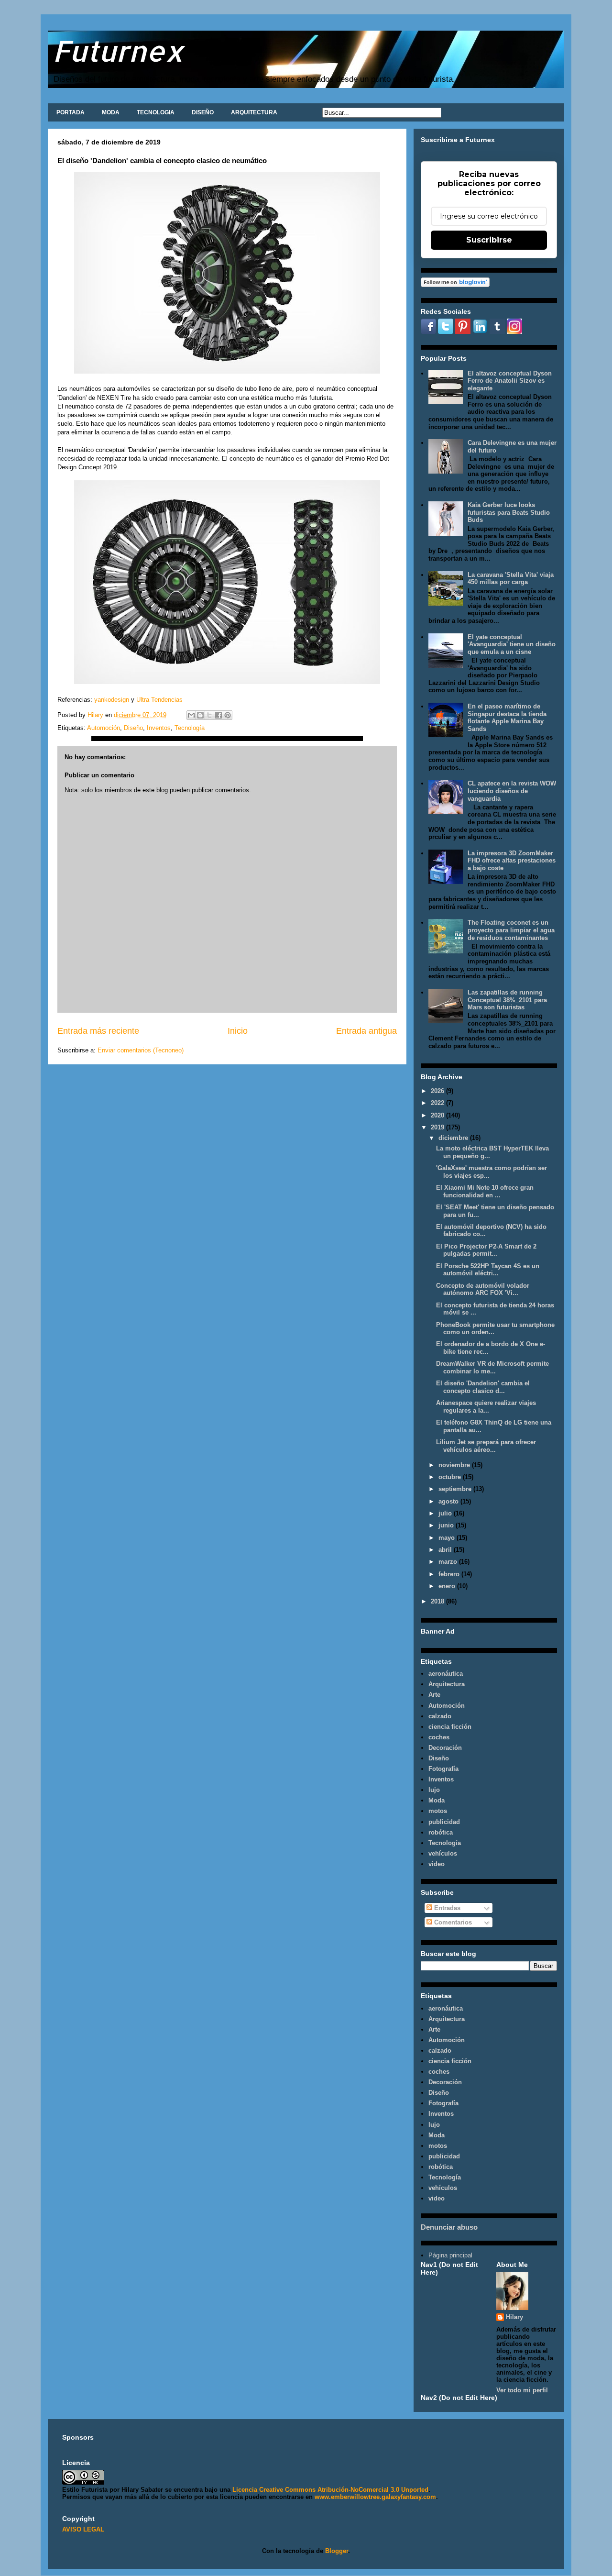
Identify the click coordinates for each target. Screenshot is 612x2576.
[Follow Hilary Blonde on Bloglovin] (455, 285)
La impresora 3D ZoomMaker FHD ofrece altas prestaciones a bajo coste (512, 861)
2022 (438, 1103)
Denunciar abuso (449, 2227)
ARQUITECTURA (254, 112)
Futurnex (118, 50)
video (437, 1864)
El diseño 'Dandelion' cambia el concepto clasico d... (483, 1387)
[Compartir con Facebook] (219, 715)
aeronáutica (446, 1674)
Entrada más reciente (98, 1031)
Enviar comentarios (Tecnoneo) (141, 1050)
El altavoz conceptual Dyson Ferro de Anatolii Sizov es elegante (510, 381)
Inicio (238, 1031)
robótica (441, 1832)
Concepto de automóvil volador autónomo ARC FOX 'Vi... (483, 1289)
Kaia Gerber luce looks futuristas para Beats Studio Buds (509, 512)
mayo (448, 1538)
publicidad (444, 1822)
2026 (438, 1091)
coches (439, 1737)
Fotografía (443, 1769)
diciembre (454, 1138)
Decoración (445, 1748)
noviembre (455, 1465)
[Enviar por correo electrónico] (191, 715)
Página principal (450, 2255)
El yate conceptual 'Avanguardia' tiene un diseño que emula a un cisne (512, 644)
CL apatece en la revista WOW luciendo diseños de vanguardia (512, 791)
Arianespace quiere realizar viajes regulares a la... (486, 1407)
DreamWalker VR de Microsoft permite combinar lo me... (492, 1367)
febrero (450, 1574)
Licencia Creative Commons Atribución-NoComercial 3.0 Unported (330, 2490)
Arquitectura (447, 1684)
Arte (434, 1695)
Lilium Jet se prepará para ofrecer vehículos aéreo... (486, 1446)
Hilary (514, 2317)
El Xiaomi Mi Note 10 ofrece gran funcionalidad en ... (485, 1191)
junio (447, 1525)
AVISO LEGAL (83, 2529)
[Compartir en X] (209, 715)
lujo (434, 1790)
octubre (451, 1477)
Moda (437, 1800)
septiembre (456, 1489)
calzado (440, 1716)
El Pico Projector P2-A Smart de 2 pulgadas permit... (486, 1250)
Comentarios (452, 1922)
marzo (449, 1562)
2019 (438, 1127)
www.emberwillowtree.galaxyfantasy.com (375, 2497)
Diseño (133, 728)
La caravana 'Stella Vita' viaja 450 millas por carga (511, 579)
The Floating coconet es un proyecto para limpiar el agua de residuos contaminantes (511, 930)
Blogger (337, 2551)
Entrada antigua (366, 1031)
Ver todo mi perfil (522, 2390)
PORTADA (71, 112)
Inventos (159, 728)
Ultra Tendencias (160, 700)
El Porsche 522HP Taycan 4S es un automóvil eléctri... (488, 1270)
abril (446, 1550)
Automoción (104, 728)
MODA (111, 112)
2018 (438, 1601)
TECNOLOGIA (156, 112)
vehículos (443, 1853)
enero (448, 1586)
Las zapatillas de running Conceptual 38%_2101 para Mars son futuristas (507, 1000)
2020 (438, 1115)
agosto (449, 1501)
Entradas (446, 1908)
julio (446, 1513)
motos (438, 1811)
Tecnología (190, 728)
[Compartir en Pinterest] (228, 715)
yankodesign (111, 700)
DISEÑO (203, 112)
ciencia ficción (450, 1727)
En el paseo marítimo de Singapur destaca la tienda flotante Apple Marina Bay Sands (507, 718)
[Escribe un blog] (200, 715)
